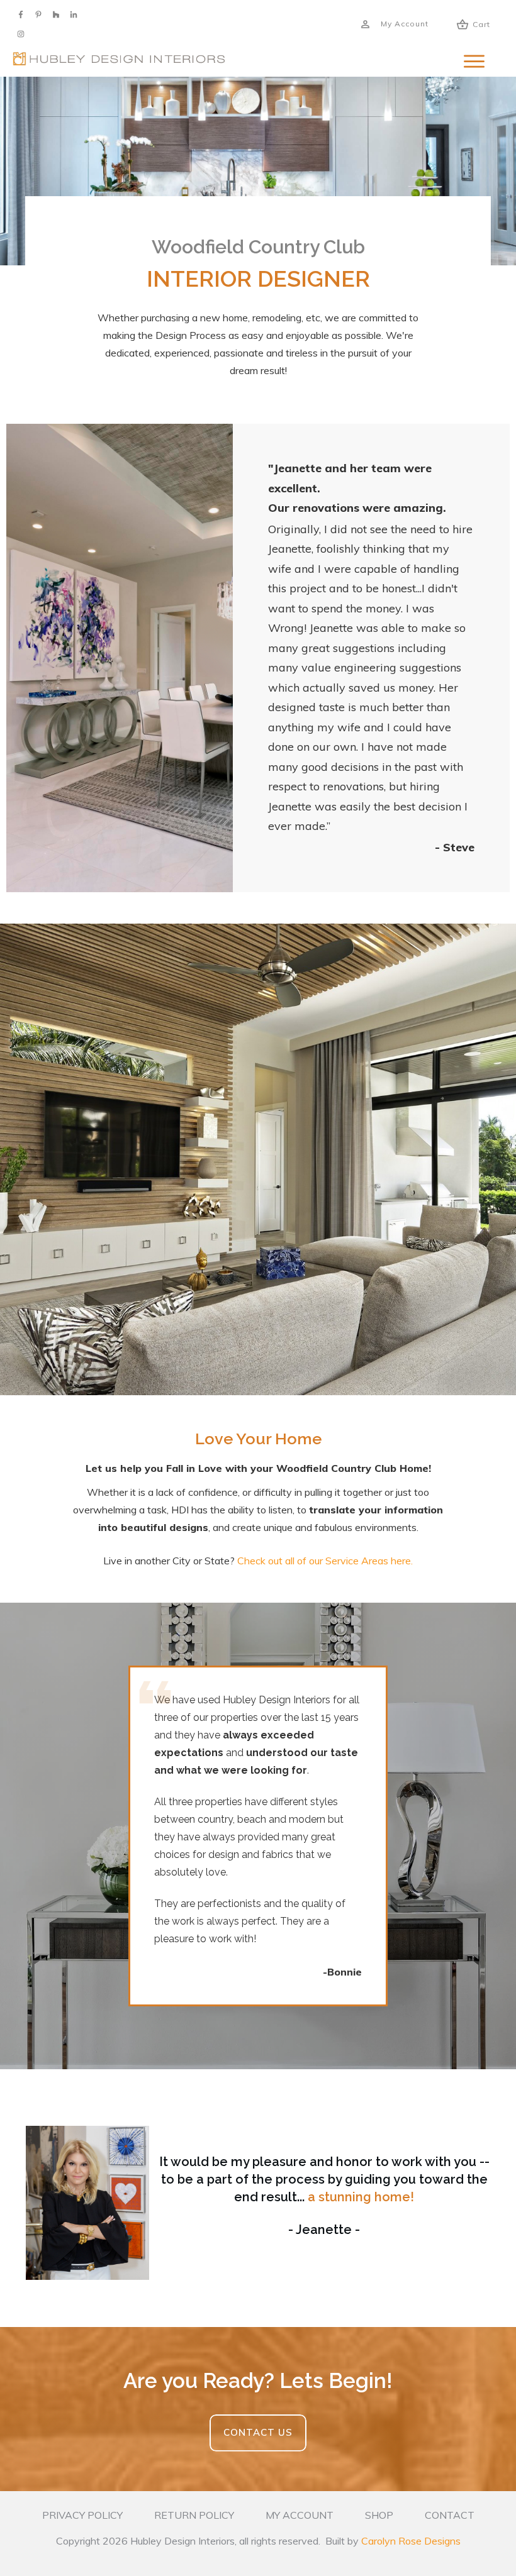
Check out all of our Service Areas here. (325, 1561)
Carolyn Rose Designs (411, 2541)
